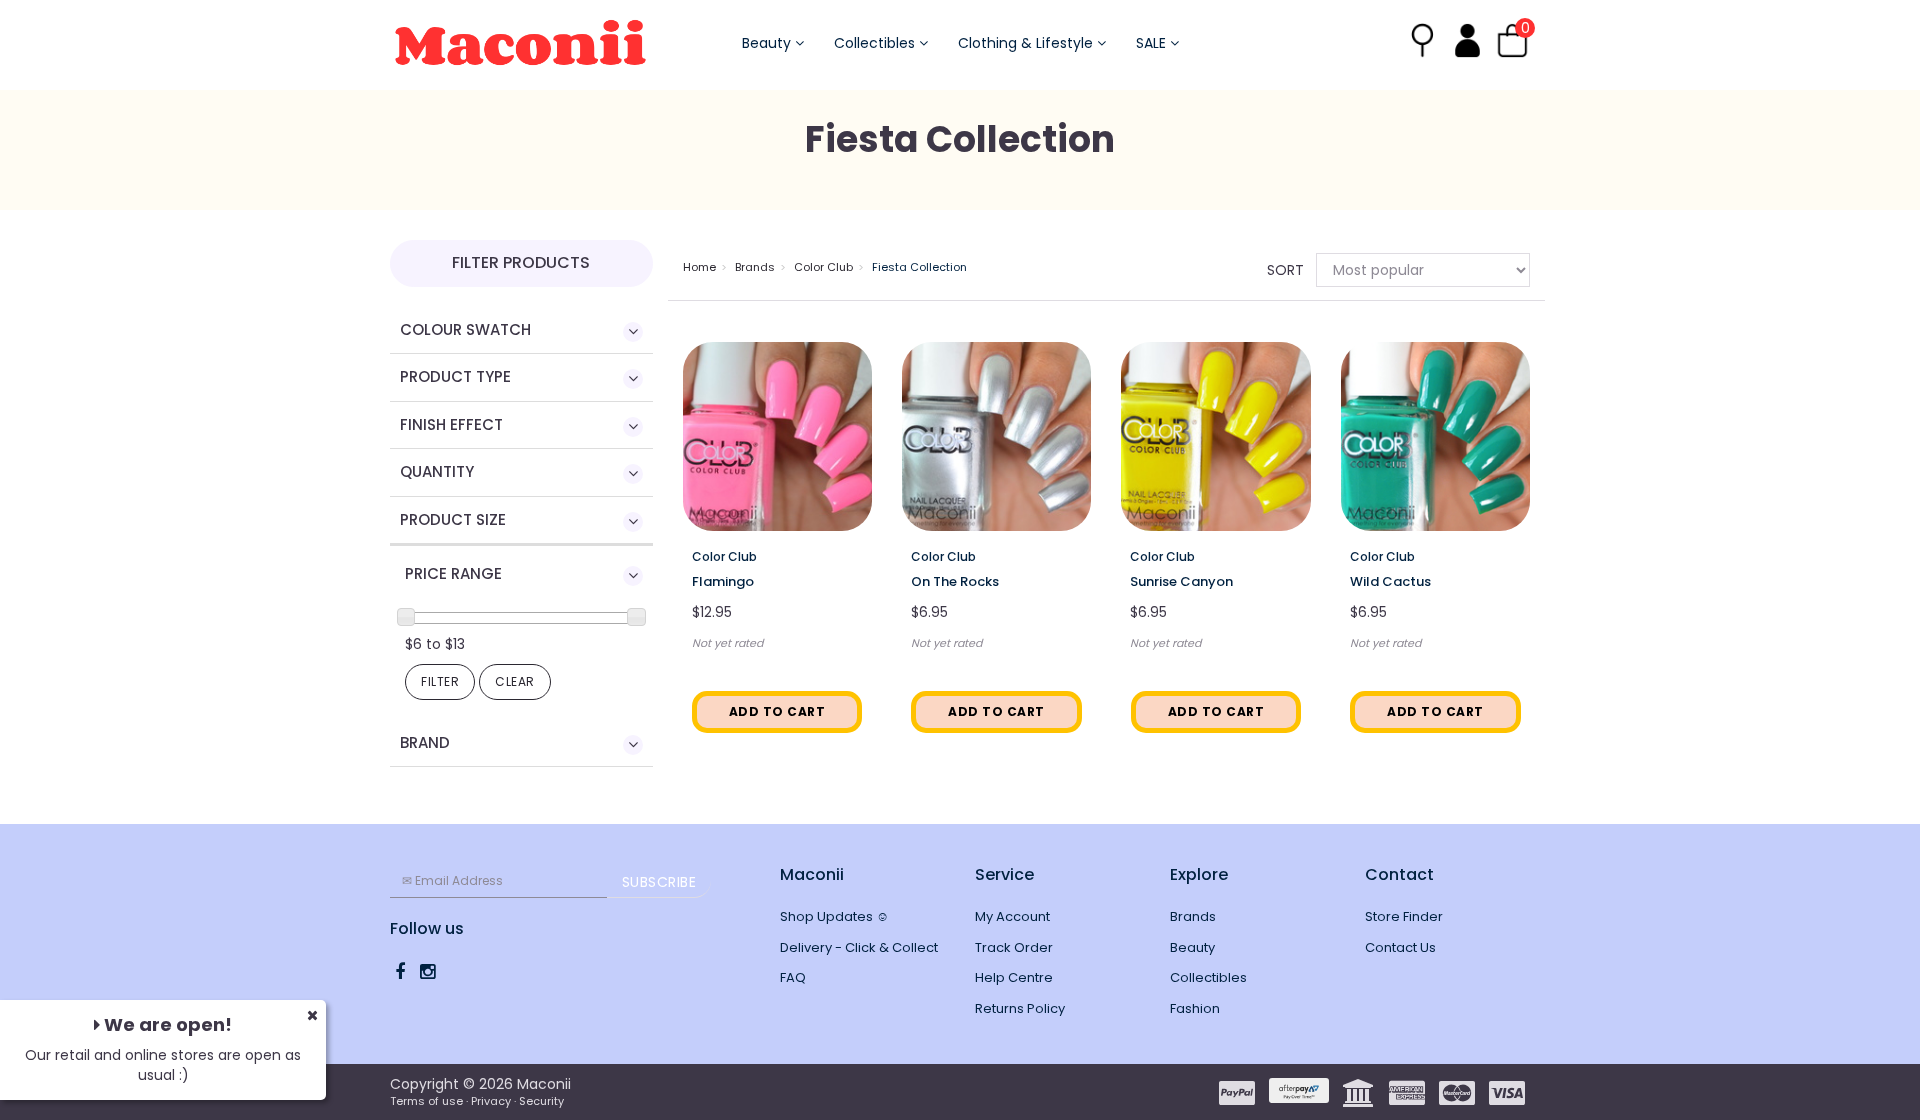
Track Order (1014, 947)
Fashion (1195, 1008)
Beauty (768, 43)
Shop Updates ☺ (834, 916)
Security (541, 1101)
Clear (515, 681)
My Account (1012, 916)
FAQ (793, 977)
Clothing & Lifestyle (1027, 43)
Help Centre (1014, 977)
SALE (1153, 43)
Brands (755, 267)
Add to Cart (777, 711)
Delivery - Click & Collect (859, 947)
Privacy (491, 1101)
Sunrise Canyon (1181, 581)
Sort (1284, 270)
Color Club (823, 267)
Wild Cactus (1390, 581)
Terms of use (426, 1101)
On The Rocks (955, 581)
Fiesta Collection (919, 267)
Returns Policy (1020, 1008)
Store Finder (1404, 916)
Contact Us (1400, 947)
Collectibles (876, 43)
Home (699, 267)
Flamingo (723, 581)
